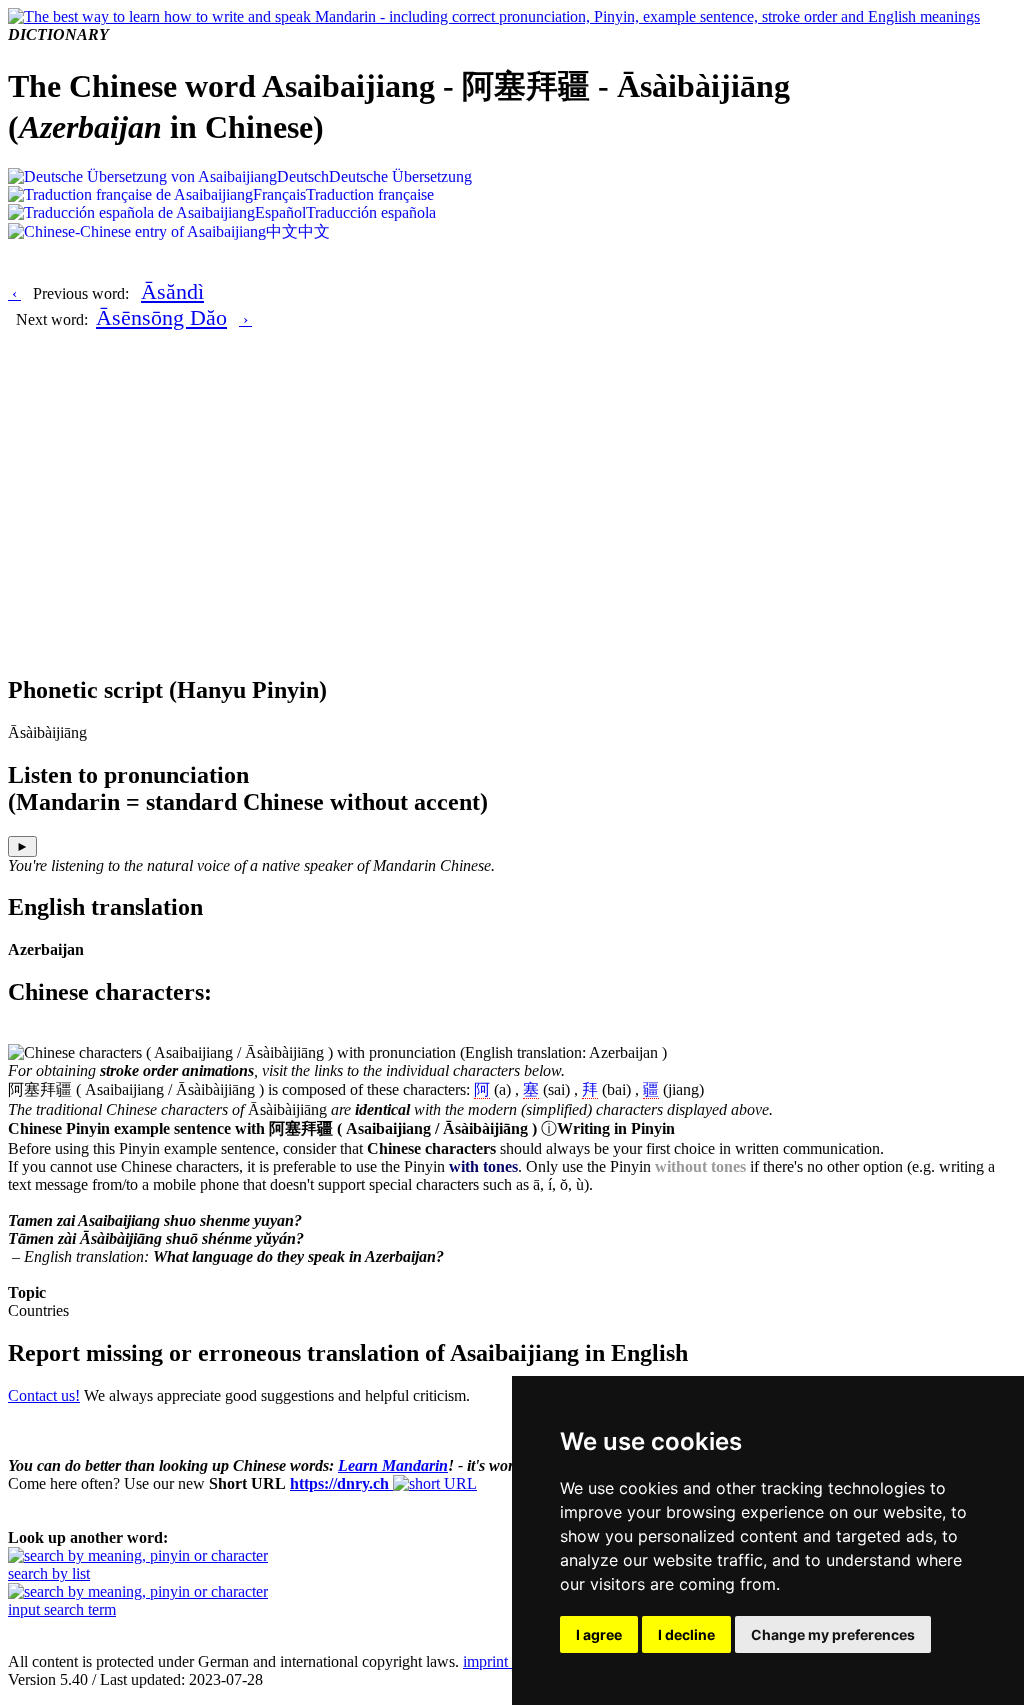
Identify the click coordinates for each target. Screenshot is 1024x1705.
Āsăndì (172, 291)
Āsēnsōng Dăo (161, 317)
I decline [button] (686, 1634)
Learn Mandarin (393, 1465)
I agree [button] (599, 1634)
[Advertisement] (512, 517)
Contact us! (44, 1395)
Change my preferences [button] (833, 1634)
